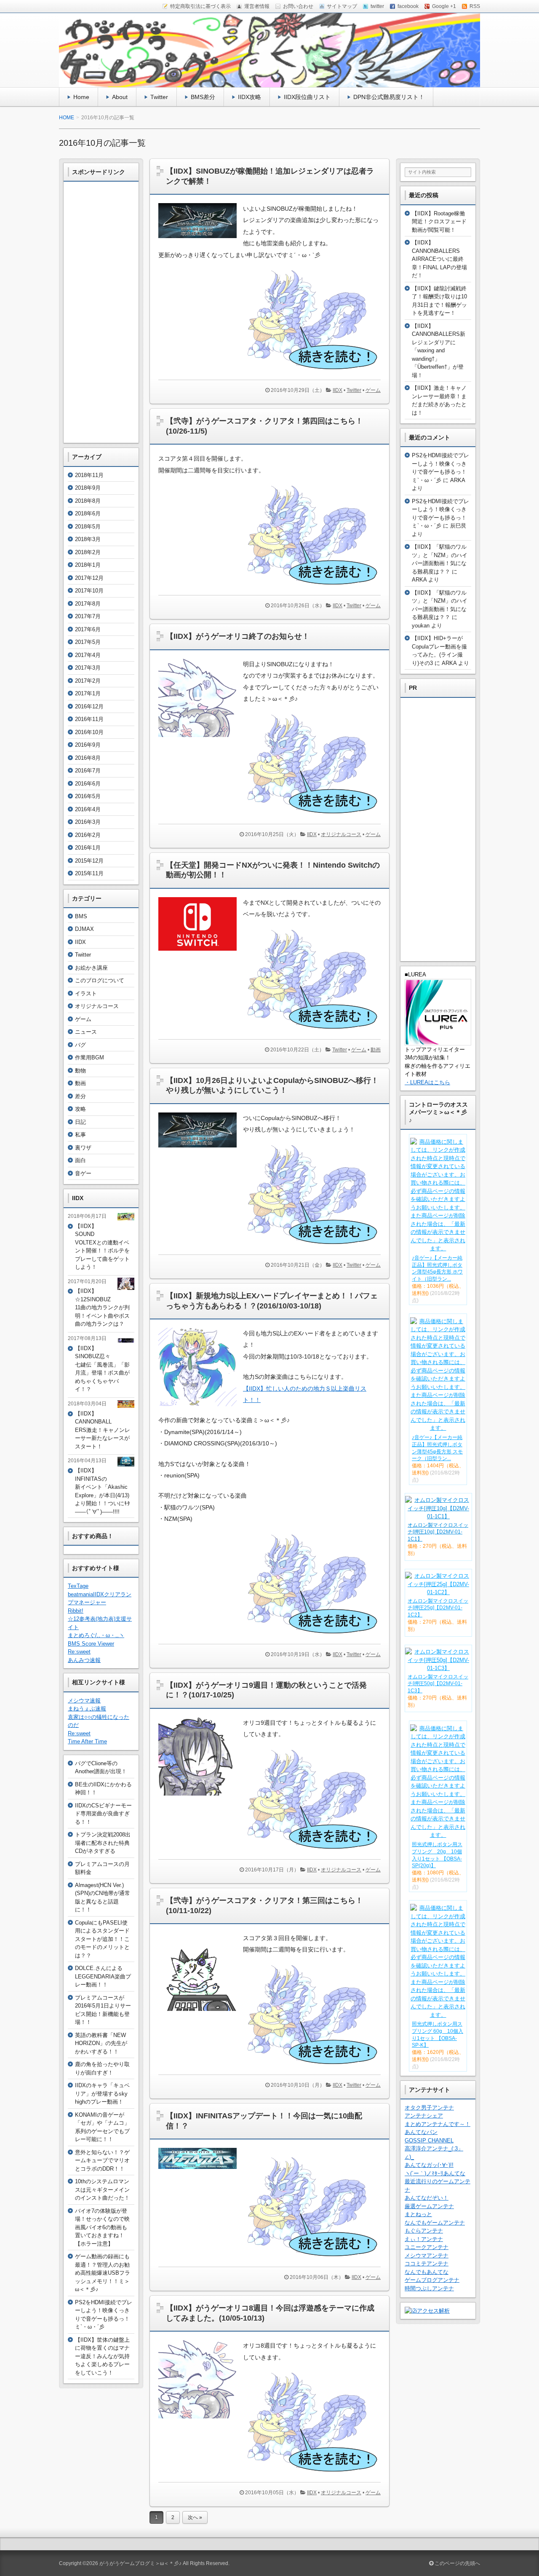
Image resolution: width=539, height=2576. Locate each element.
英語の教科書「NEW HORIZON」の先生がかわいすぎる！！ (101, 2043)
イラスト (86, 993)
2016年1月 (88, 848)
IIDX (338, 390)
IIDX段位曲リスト (307, 97)
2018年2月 (88, 552)
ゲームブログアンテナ (432, 2280)
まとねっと (418, 2214)
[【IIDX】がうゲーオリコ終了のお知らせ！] (201, 739)
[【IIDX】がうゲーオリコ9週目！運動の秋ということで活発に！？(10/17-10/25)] (201, 1797)
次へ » (195, 2517)
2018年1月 (88, 565)
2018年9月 (88, 488)
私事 (80, 1135)
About (120, 97)
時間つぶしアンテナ (429, 2288)
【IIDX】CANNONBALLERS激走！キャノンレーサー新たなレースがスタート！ (103, 1430)
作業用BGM (89, 1057)
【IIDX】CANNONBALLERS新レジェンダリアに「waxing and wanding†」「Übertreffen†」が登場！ (439, 351)
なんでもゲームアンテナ (435, 2223)
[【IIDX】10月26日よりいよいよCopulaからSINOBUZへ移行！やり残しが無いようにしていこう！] (201, 1150)
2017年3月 (88, 668)
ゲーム (373, 390)
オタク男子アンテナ (429, 2108)
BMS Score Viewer (91, 1644)
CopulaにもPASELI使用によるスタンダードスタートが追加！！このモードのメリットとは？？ (102, 1939)
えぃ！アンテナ (424, 2239)
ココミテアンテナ (427, 2264)
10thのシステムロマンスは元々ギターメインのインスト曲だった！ (102, 2190)
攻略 (80, 1109)
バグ (80, 1045)
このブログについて (100, 980)
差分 (80, 1096)
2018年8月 (88, 501)
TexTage (78, 1586)
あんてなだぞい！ (427, 2198)
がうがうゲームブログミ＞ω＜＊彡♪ (140, 2563)
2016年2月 (88, 835)
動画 (376, 1050)
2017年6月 (88, 629)
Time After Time (87, 1741)
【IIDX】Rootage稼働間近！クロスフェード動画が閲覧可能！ (439, 222)
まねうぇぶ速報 (87, 1709)
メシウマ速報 (84, 1701)
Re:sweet (79, 1652)
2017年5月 (88, 642)
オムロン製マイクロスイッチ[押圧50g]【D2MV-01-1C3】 (438, 1684)
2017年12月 (89, 578)
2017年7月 (88, 616)
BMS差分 (203, 97)
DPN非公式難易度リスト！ (389, 97)
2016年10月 (89, 732)
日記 (80, 1122)
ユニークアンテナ (427, 2247)
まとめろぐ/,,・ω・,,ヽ (96, 1635)
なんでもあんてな (427, 2272)
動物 (80, 1071)
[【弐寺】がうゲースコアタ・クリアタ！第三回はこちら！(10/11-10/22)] (201, 2013)
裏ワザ (83, 1148)
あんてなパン (421, 2132)
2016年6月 (88, 784)
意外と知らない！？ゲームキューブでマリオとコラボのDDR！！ (102, 2161)
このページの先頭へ (457, 2563)
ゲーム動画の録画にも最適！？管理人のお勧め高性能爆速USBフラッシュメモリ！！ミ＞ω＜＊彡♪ (103, 2273)
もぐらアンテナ (424, 2231)
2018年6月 (88, 513)
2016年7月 (88, 771)
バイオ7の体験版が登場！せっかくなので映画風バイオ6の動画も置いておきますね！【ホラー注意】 (102, 2227)
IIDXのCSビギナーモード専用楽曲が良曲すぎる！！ (103, 1814)
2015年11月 (89, 873)
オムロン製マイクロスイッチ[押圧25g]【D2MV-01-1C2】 (438, 1608)
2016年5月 (88, 796)
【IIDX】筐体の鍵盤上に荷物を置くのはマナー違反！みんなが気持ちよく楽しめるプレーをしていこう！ (102, 2356)
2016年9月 (88, 745)
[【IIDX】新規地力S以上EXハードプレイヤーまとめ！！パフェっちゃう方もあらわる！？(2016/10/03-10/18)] (201, 1408)
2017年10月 (89, 591)
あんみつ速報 (84, 1660)
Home (81, 97)
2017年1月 (88, 693)
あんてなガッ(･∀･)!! (429, 2165)
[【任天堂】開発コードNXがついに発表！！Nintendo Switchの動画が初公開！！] (201, 953)
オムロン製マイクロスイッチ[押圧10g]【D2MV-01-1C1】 (438, 1532)
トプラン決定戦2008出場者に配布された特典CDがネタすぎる (103, 1843)
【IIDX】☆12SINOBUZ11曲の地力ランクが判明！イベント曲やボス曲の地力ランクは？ (102, 1307)
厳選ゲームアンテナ (429, 2206)
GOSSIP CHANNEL (429, 2140)
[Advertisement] (101, 312)
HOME (67, 118)
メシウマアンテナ (427, 2256)
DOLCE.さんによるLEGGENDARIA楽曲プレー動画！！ (103, 1976)
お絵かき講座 (91, 968)
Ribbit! (76, 1611)
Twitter (159, 97)
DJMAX (84, 929)
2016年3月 (88, 822)
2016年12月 (89, 706)
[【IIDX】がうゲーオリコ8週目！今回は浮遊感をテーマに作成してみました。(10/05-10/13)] (201, 2421)
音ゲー (83, 1173)
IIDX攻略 (249, 97)
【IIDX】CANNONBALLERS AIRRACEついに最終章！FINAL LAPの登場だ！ (439, 259)
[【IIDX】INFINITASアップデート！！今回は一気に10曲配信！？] (201, 2171)
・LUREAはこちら (427, 1082)
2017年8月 (88, 604)
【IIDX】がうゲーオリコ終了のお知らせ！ (238, 636)
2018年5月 (88, 527)
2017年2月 (88, 681)
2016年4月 (88, 809)
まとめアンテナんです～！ (438, 2124)
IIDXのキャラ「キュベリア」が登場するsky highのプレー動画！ (102, 2094)
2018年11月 (89, 475)
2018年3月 (88, 539)
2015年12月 (89, 861)
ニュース (86, 1032)
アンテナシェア (424, 2116)
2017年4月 (88, 655)
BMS (81, 916)
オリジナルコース (341, 834)
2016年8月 (88, 758)
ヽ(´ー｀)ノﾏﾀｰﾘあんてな (435, 2173)
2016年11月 (89, 719)
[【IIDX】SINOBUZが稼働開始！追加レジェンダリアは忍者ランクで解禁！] (201, 240)
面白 (80, 1160)
